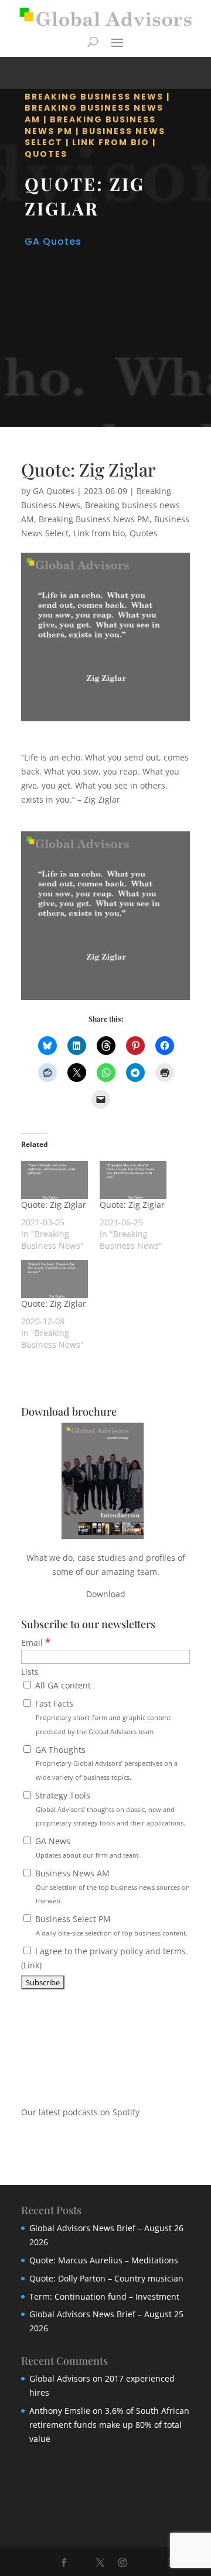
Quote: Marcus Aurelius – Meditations (104, 2260)
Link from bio (111, 142)
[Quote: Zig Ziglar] (55, 1180)
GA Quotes (53, 241)
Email (36, 1642)
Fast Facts (102, 1717)
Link (31, 1965)
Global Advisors (60, 2378)
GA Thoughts (105, 1763)
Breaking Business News (94, 97)
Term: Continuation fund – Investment (104, 2296)
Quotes (46, 154)
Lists (30, 1672)
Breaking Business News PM (94, 519)
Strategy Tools (109, 1809)
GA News (86, 1847)
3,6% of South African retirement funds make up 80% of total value (109, 2425)
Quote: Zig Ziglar (54, 1205)
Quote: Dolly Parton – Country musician (106, 2278)
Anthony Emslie (60, 2411)
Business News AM (111, 1887)
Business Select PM (110, 1925)
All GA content (62, 1685)
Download (106, 1594)
